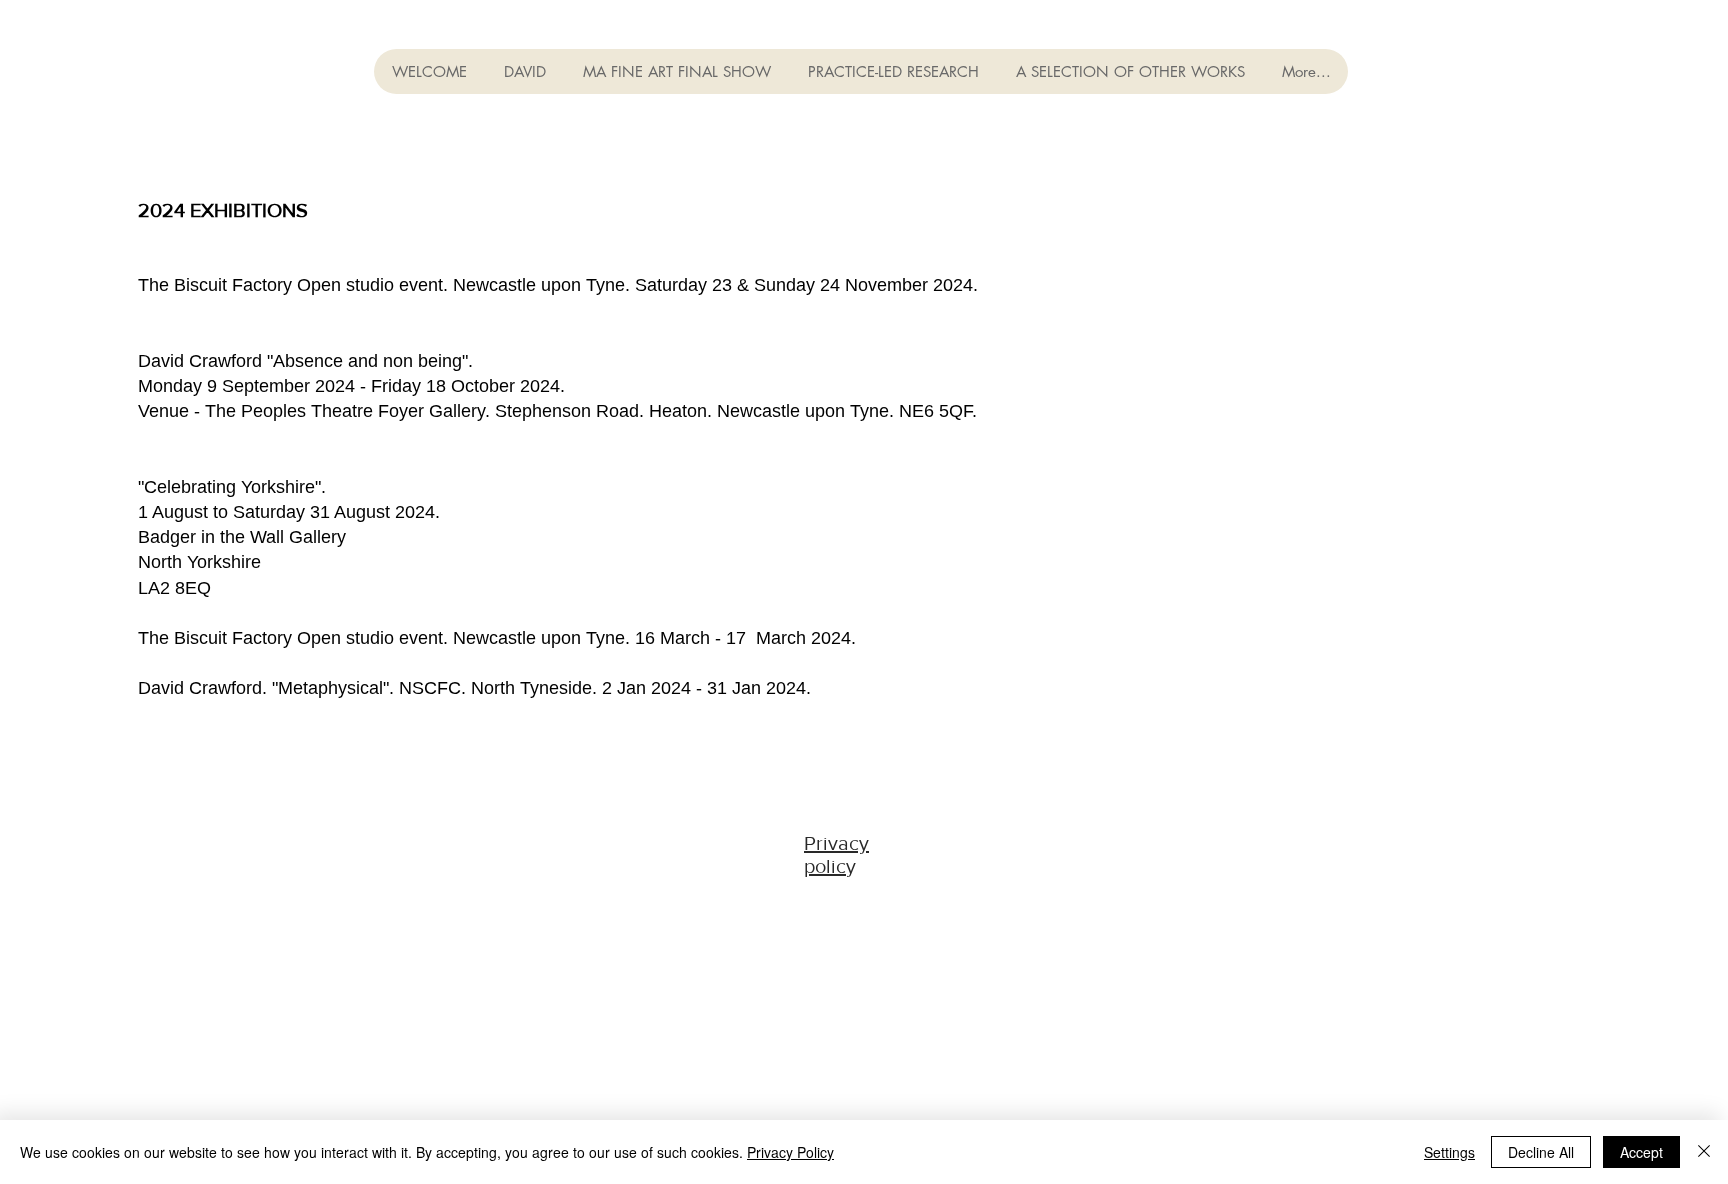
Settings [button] (1449, 1152)
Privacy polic (836, 854)
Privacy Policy (790, 1152)
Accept (1641, 1152)
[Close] (1704, 1152)
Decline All (1541, 1152)
